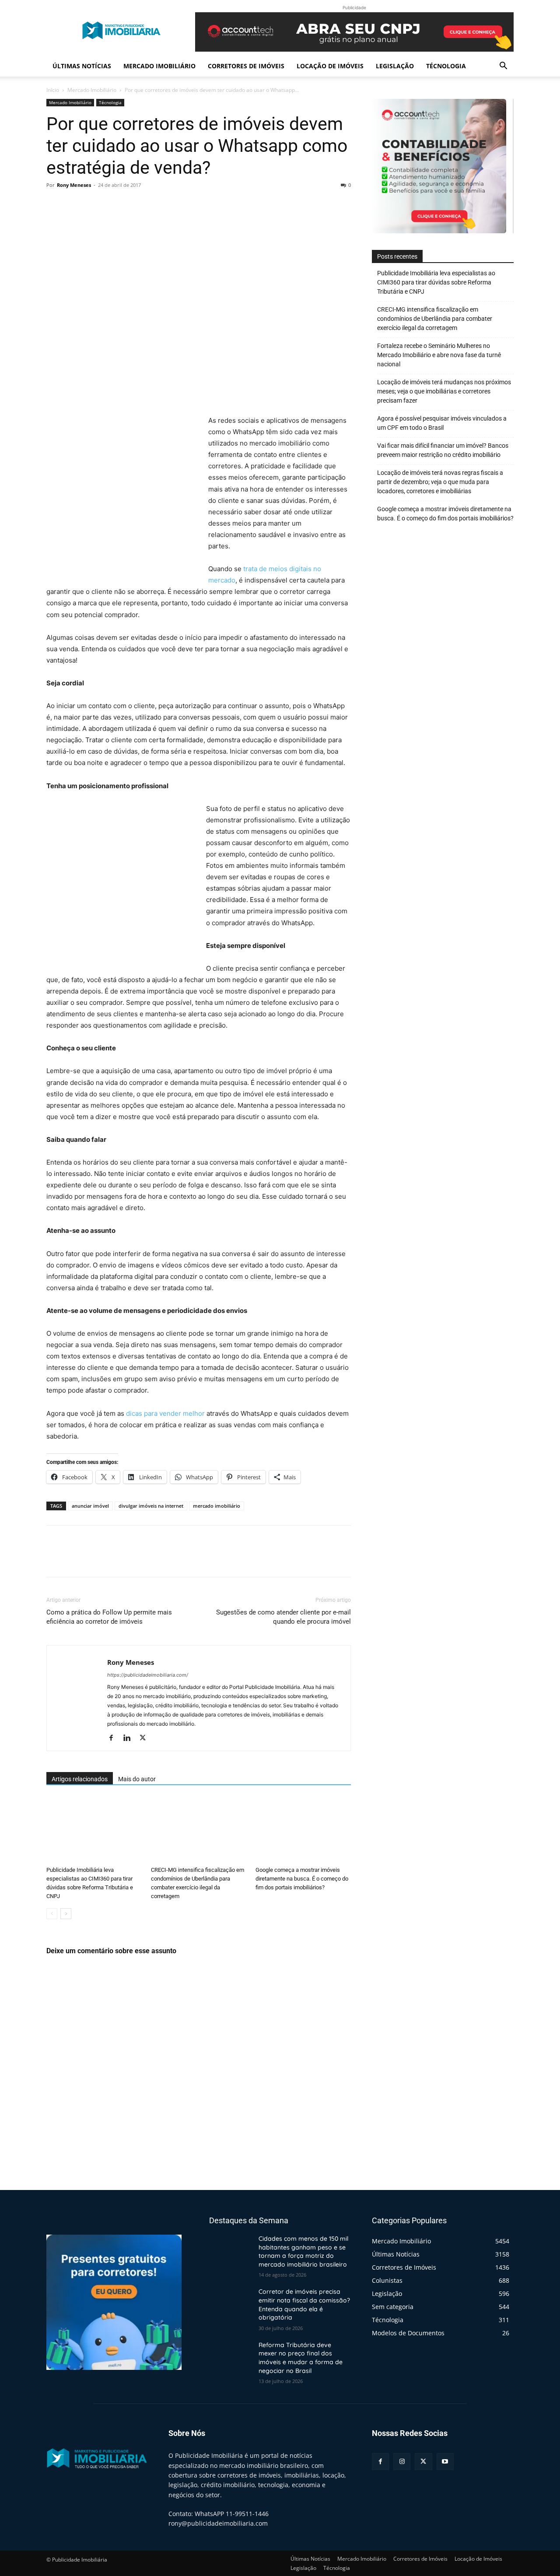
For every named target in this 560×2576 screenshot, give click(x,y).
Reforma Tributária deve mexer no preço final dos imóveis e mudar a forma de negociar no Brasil (301, 2358)
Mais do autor (137, 1779)
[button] (503, 67)
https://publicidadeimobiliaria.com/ (148, 1675)
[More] (136, 205)
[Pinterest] (95, 205)
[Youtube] (445, 2462)
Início (53, 90)
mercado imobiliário (217, 1506)
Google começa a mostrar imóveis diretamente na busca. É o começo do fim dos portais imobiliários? (302, 1879)
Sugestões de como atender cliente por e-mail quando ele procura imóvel (283, 1617)
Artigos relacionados (80, 1779)
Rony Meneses (74, 185)
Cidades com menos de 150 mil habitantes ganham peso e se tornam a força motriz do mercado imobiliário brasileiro (303, 2251)
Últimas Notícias (82, 66)
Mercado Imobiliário (159, 66)
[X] (75, 205)
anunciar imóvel (90, 1506)
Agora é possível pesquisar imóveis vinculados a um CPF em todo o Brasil (442, 423)
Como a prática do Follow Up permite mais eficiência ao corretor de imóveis (109, 1617)
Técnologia (446, 66)
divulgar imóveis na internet (151, 1506)
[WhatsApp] (115, 205)
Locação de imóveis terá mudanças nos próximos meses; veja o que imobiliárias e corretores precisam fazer (444, 391)
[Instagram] (402, 2462)
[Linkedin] (130, 1738)
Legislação (395, 66)
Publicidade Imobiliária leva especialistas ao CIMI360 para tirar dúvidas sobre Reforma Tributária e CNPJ (436, 282)
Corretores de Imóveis (246, 66)
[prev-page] (52, 1914)
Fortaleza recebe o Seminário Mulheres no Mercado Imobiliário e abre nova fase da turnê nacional (439, 355)
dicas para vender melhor (165, 1413)
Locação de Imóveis (330, 66)
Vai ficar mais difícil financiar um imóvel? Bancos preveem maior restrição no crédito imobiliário (443, 450)
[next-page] (66, 1914)
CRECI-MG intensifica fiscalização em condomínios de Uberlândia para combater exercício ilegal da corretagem (435, 319)
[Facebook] (55, 205)
